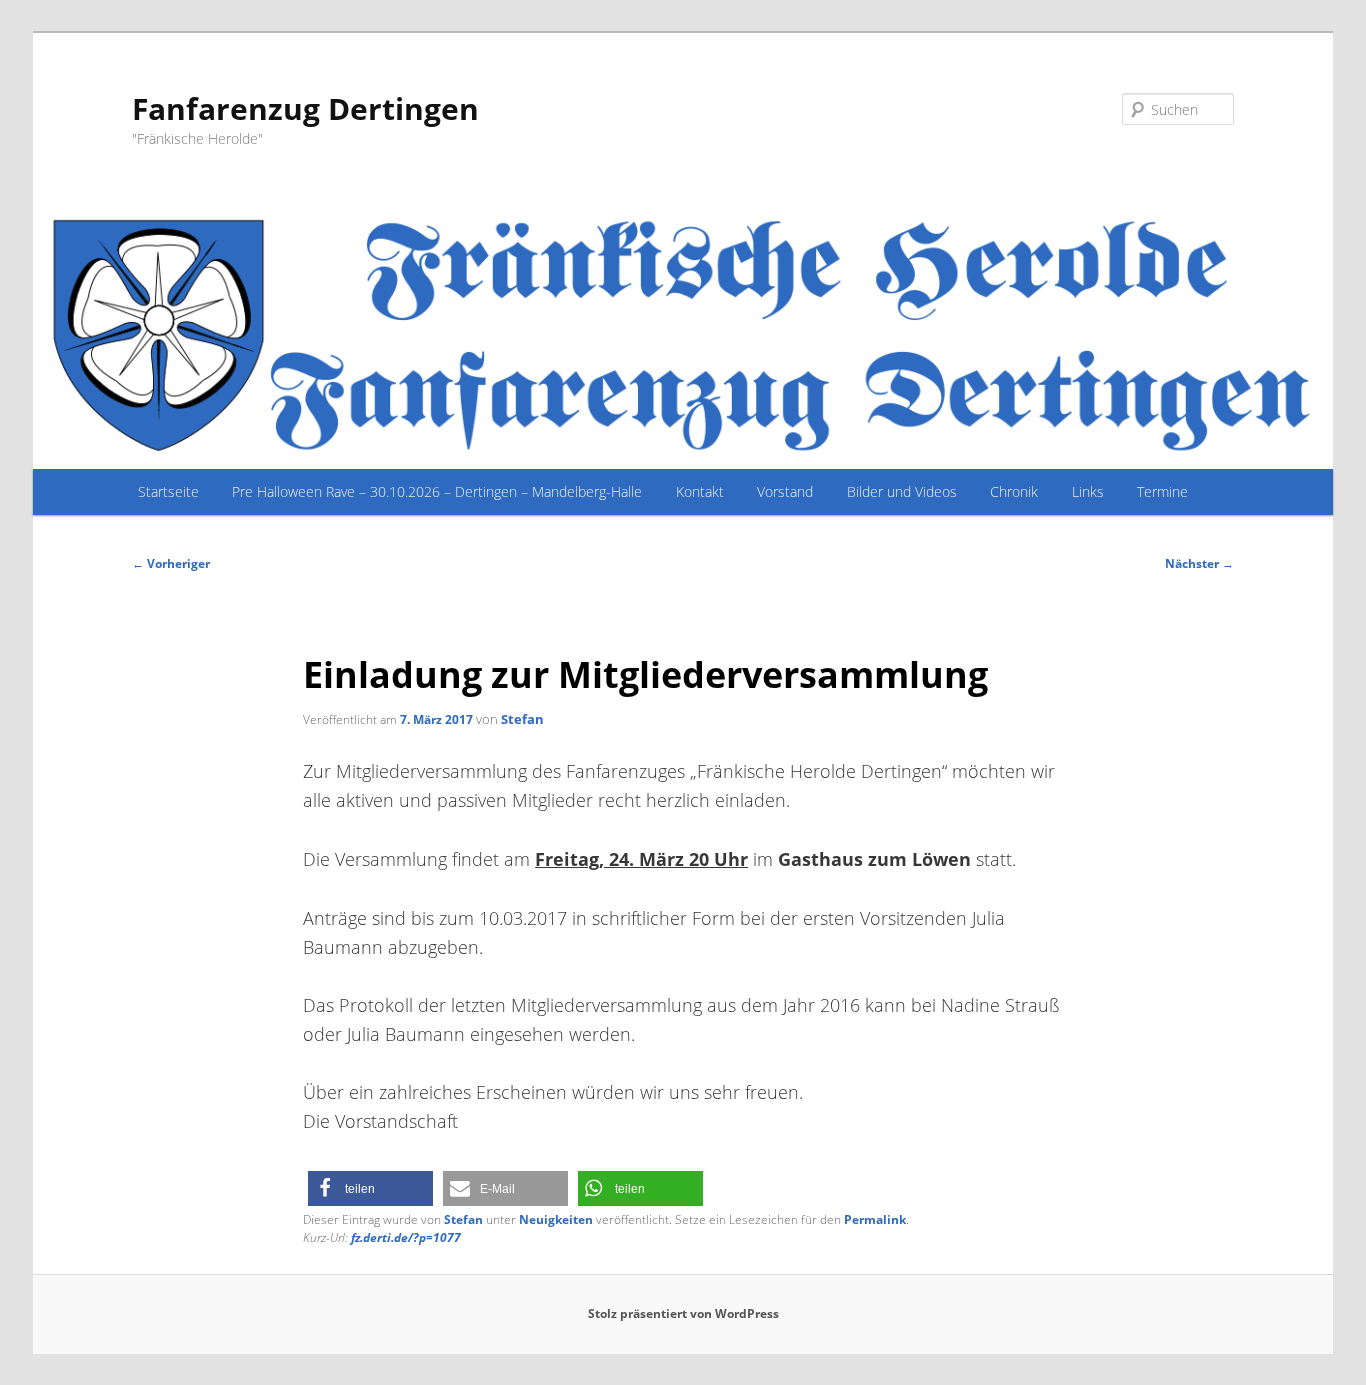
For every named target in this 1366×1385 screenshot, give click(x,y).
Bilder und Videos (902, 491)
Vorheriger (171, 563)
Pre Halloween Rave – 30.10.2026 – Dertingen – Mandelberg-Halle (437, 491)
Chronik (1014, 491)
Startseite (168, 491)
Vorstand (785, 491)
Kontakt (700, 491)
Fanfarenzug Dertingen (305, 108)
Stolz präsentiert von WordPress (683, 1313)
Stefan (522, 719)
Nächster (1199, 563)
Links (1088, 491)
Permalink (875, 1219)
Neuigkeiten (556, 1219)
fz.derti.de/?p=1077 (406, 1237)
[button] (370, 1188)
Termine (1162, 491)
